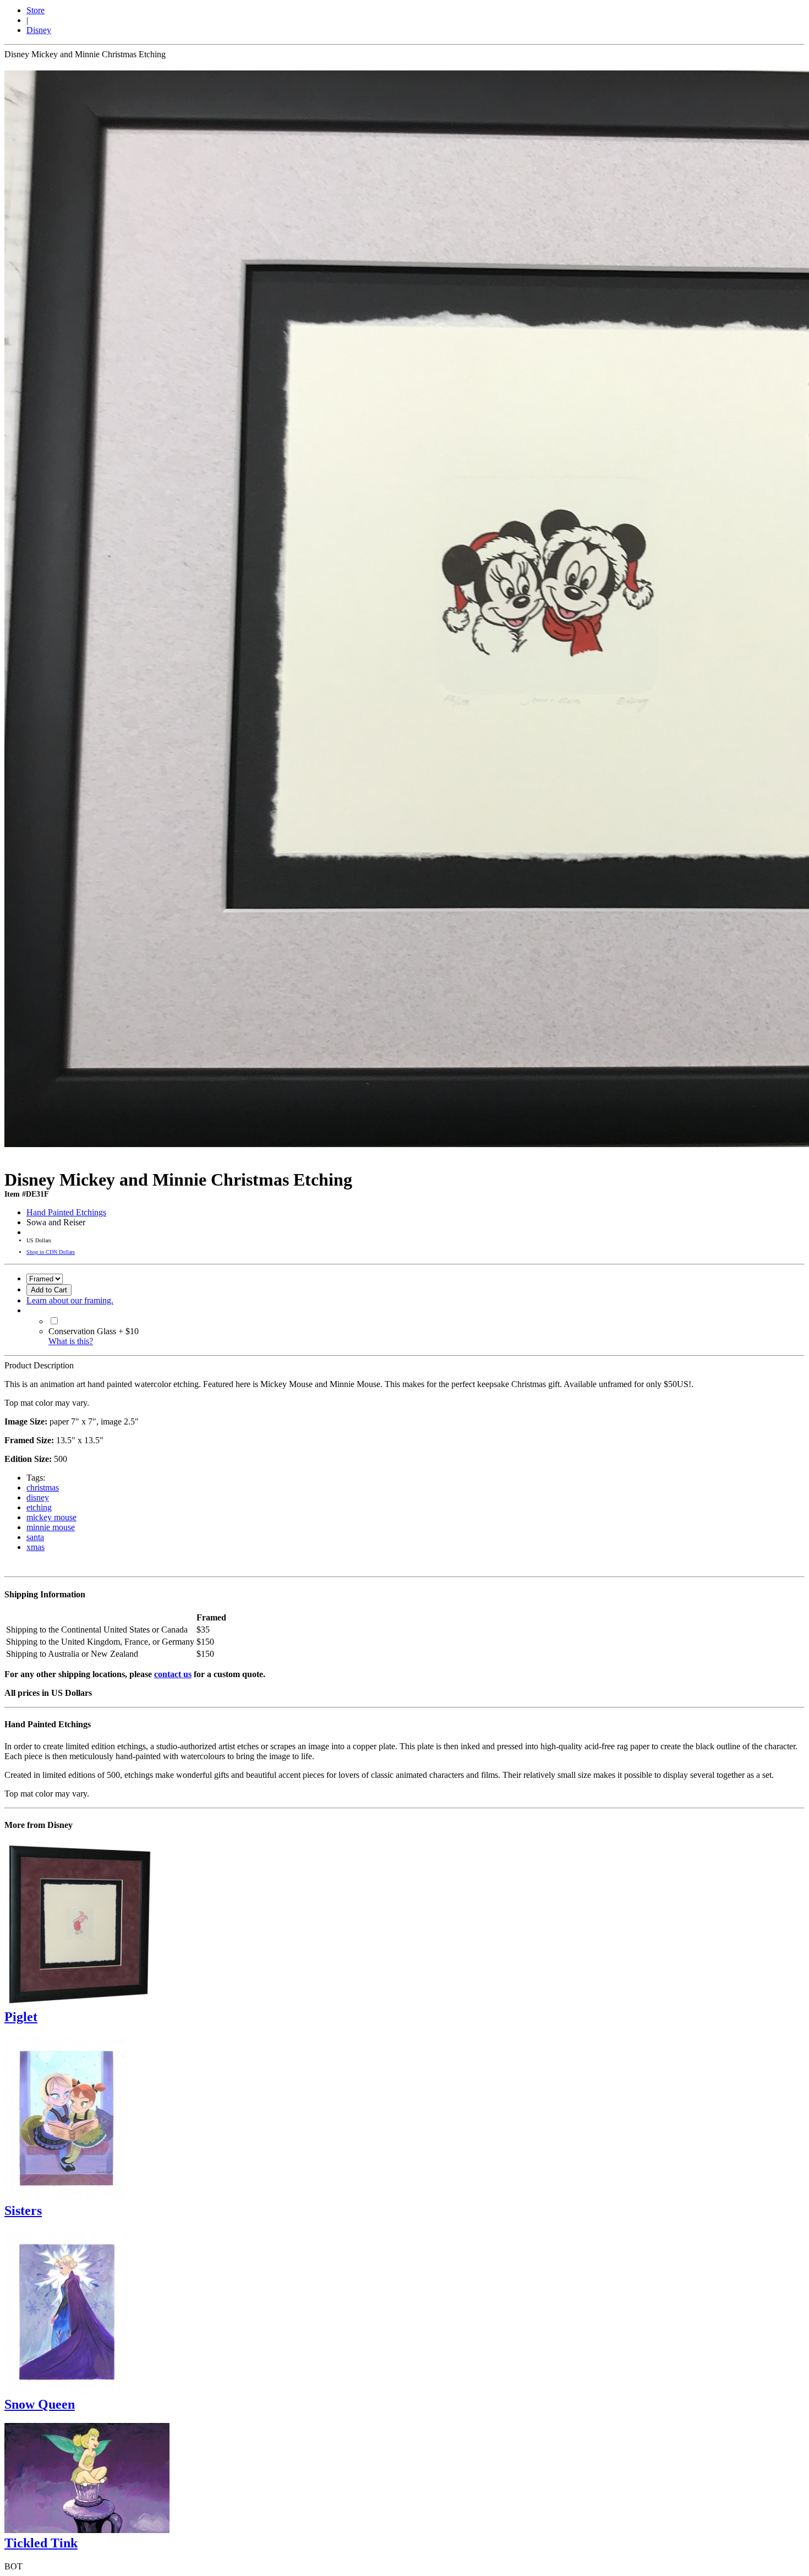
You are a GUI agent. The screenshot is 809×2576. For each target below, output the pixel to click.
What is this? (71, 1341)
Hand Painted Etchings (66, 1212)
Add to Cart (49, 1290)
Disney (39, 30)
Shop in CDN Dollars (51, 1252)
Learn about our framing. (70, 1300)
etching (39, 1507)
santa (35, 1537)
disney (38, 1497)
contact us (173, 1674)
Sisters (23, 2211)
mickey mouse (51, 1517)
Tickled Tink (41, 2543)
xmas (35, 1547)
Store (35, 10)
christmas (43, 1488)
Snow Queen (40, 2404)
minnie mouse (51, 1527)
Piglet (21, 2017)
